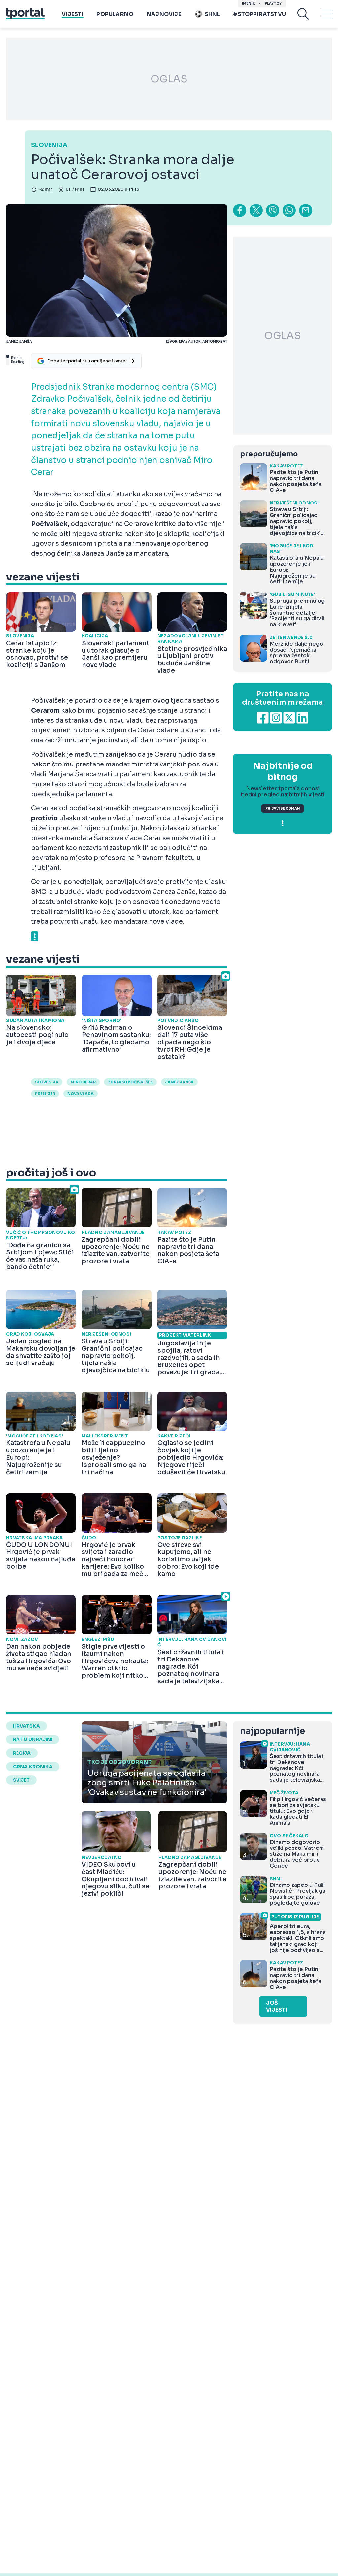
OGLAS (169, 79)
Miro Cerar (83, 1082)
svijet (21, 1780)
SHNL (212, 14)
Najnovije (164, 14)
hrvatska (26, 1726)
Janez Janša (179, 1082)
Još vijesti (277, 2006)
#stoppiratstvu (259, 14)
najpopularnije (272, 1731)
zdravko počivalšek (130, 1082)
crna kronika (33, 1767)
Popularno (115, 14)
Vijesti (72, 14)
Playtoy (273, 3)
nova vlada (81, 1094)
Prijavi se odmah (283, 809)
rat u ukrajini (33, 1739)
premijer (45, 1094)
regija (22, 1753)
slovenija (47, 1082)
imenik (249, 3)
